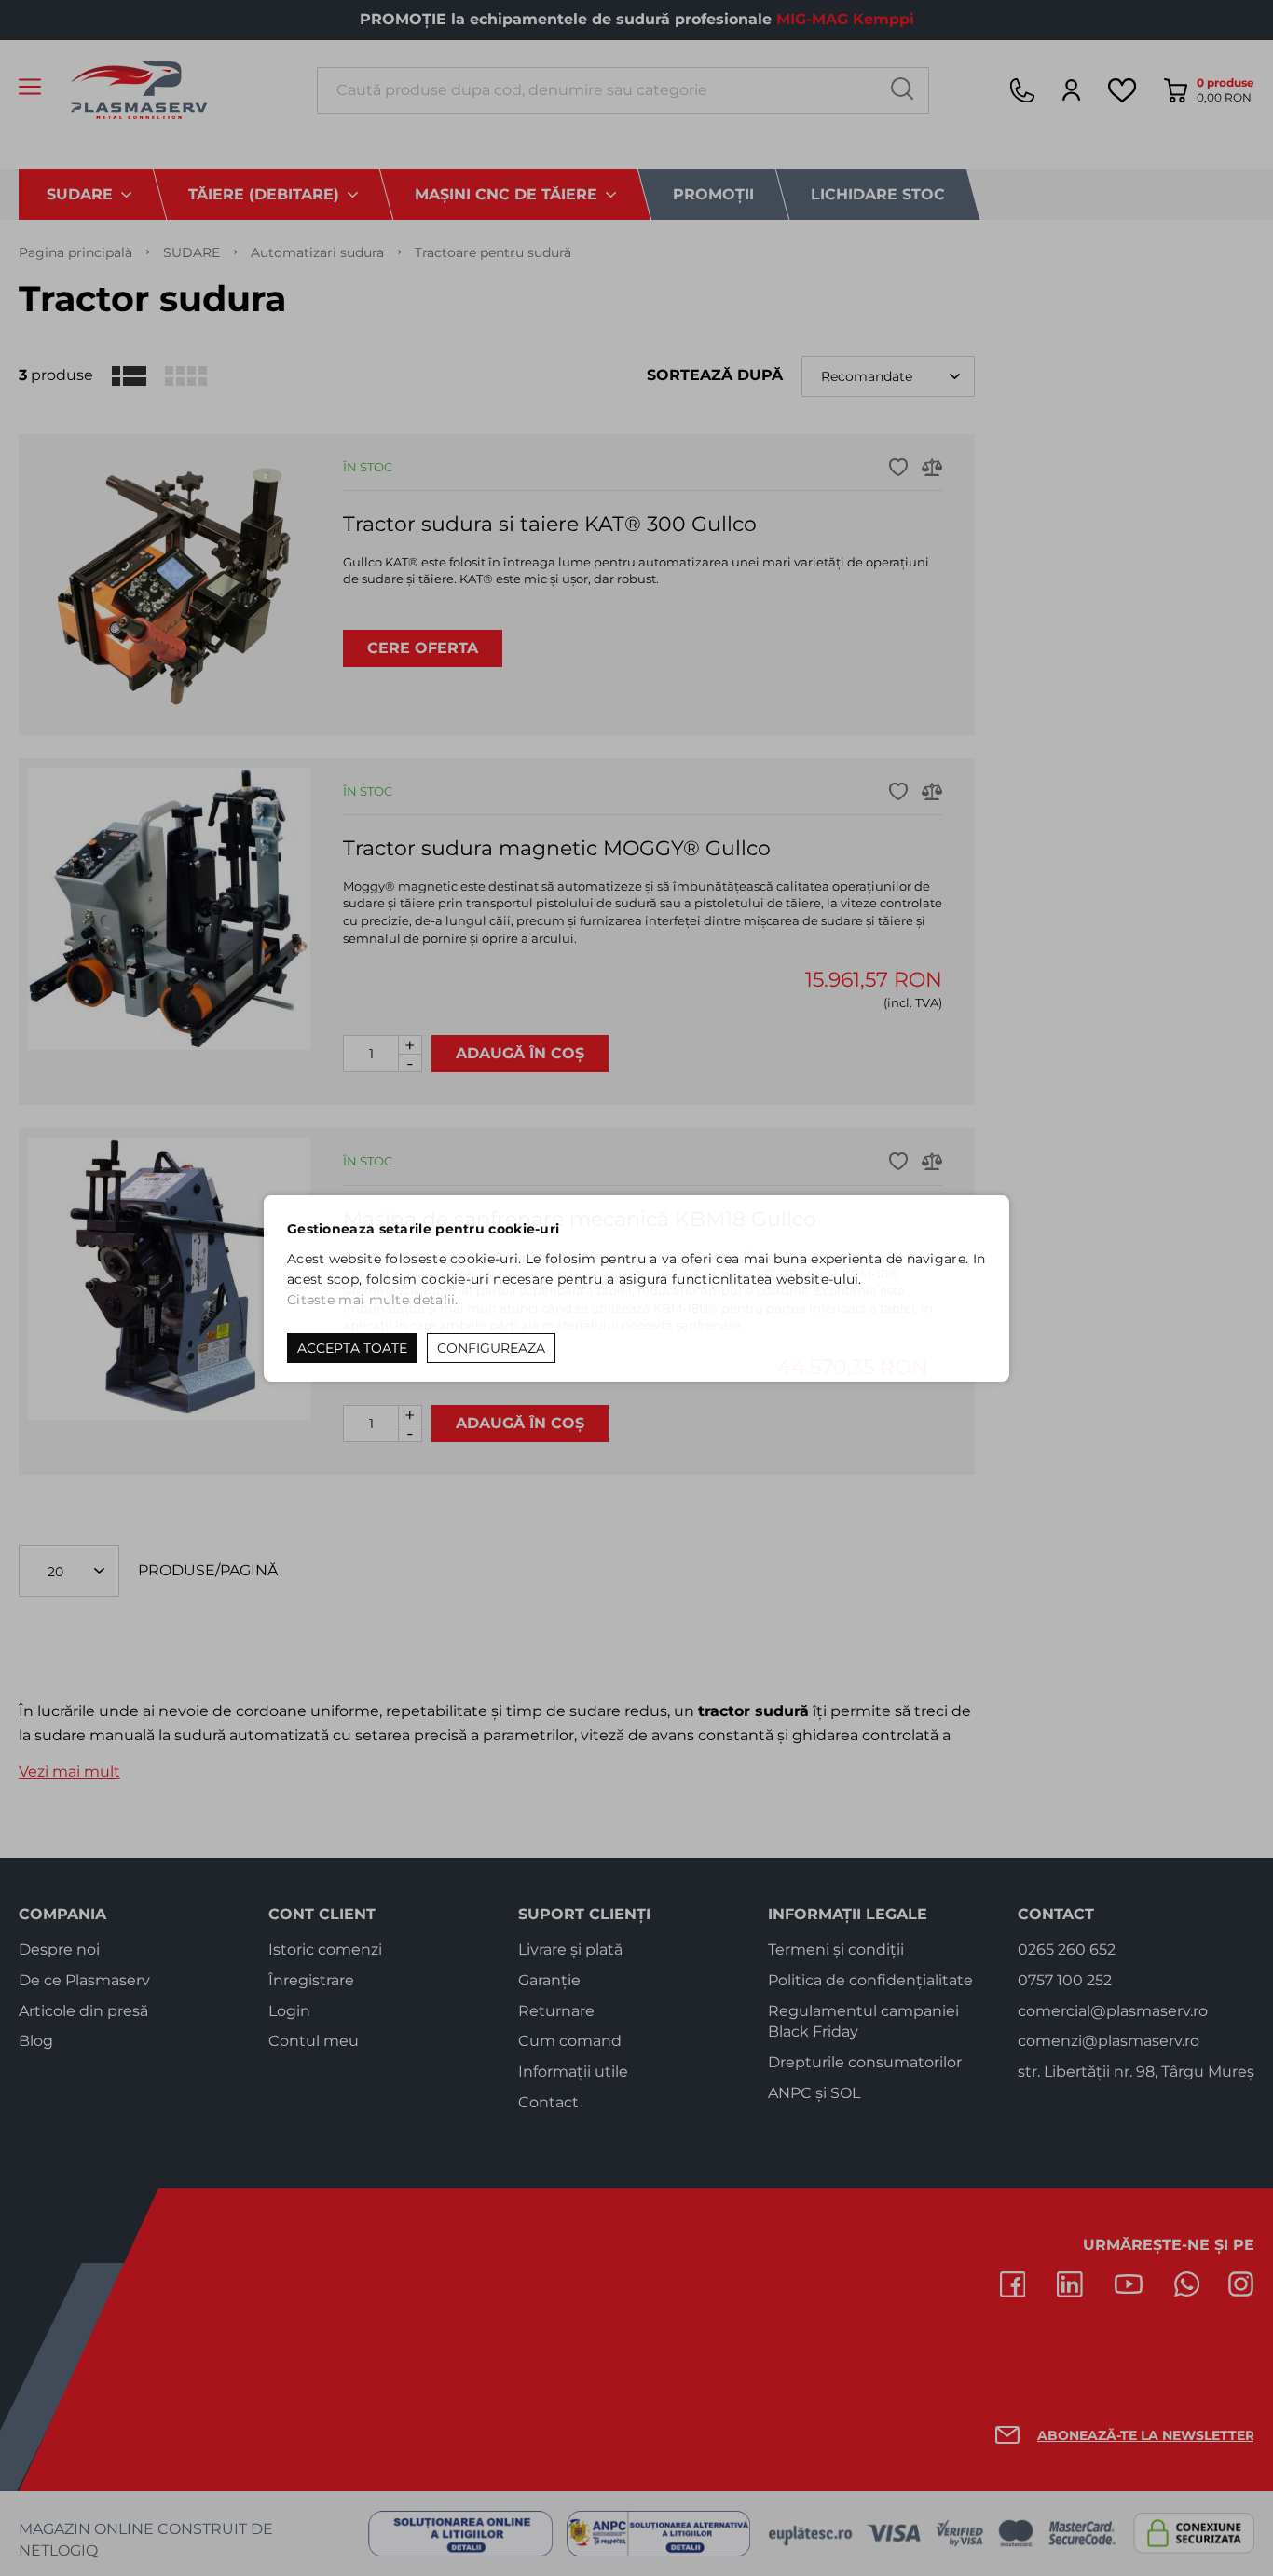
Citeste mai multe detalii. (373, 1300)
